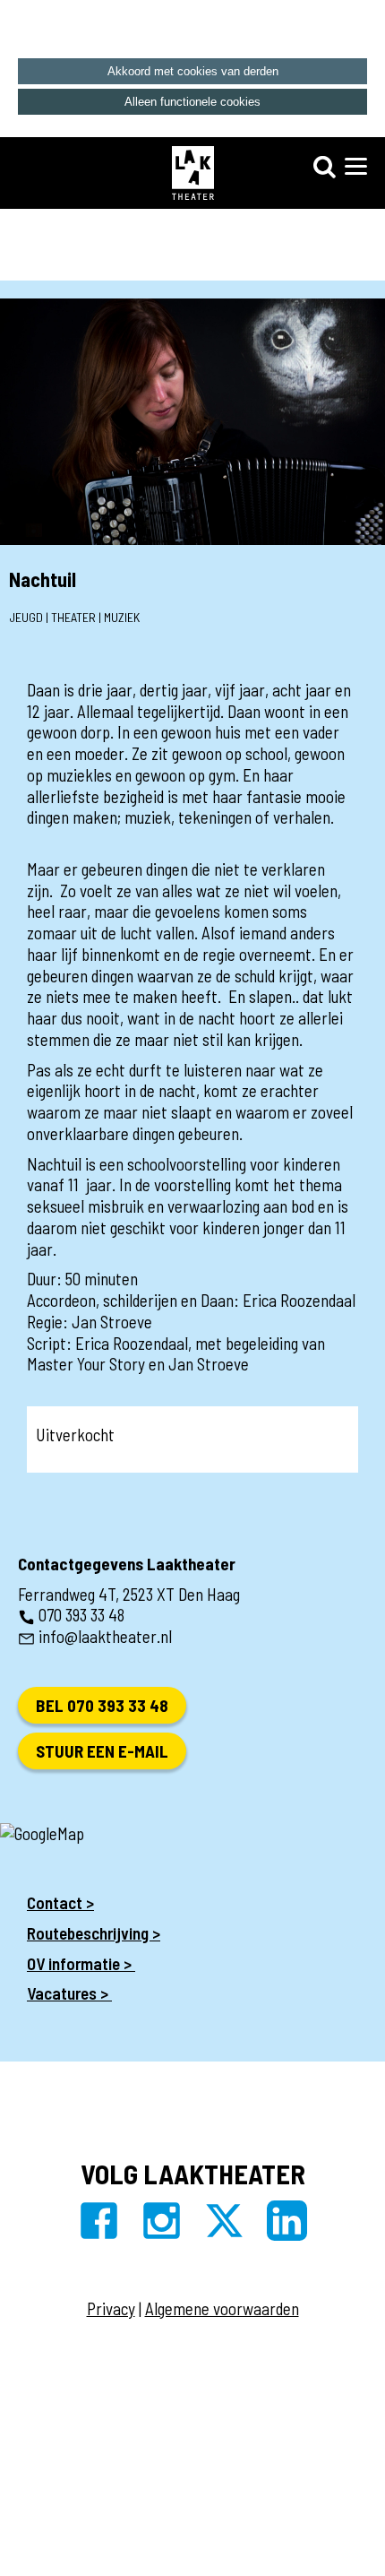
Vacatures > (69, 1993)
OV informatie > (81, 1963)
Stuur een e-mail (102, 1751)
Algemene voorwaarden (222, 2308)
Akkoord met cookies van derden (193, 71)
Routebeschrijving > (94, 1933)
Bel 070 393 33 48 (102, 1705)
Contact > (60, 1902)
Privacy (111, 2308)
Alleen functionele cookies (192, 102)
